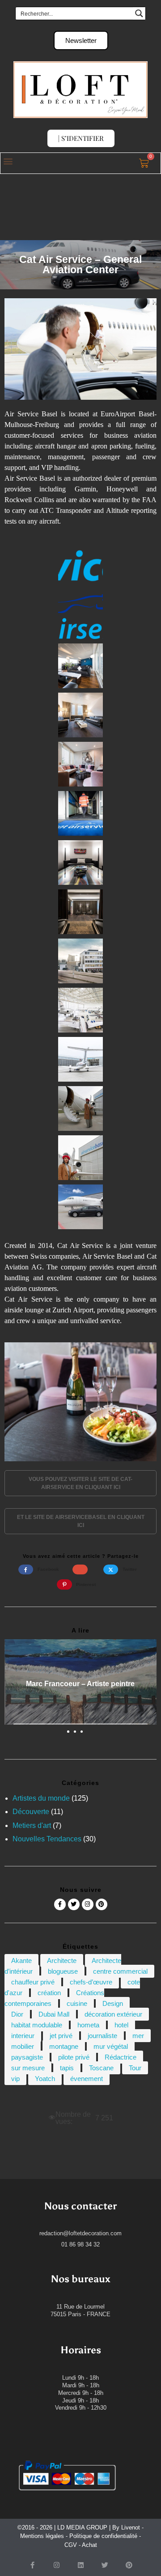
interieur (23, 2036)
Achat (89, 2545)
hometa (88, 2025)
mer (138, 2036)
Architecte (62, 1961)
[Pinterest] (102, 1904)
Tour (135, 2068)
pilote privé (74, 2057)
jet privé (61, 2036)
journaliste (102, 2036)
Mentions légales (42, 2536)
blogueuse (63, 1971)
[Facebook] (60, 1904)
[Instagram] (88, 1904)
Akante (21, 1961)
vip (15, 2079)
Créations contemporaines (54, 1998)
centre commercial (120, 1971)
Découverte (31, 1812)
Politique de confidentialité (103, 2536)
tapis (67, 2068)
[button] (8, 161)
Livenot (131, 2527)
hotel (121, 2025)
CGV (71, 2545)
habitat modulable (37, 2025)
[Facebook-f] (32, 2565)
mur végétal (111, 2046)
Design (113, 2003)
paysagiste (27, 2057)
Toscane (101, 2068)
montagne (64, 2046)
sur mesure (28, 2068)
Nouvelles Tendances (47, 1839)
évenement (87, 2079)
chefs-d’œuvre (91, 1982)
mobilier (23, 2046)
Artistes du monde (41, 1798)
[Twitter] (74, 1904)
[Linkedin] (80, 2565)
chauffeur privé (33, 1982)
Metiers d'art (32, 1825)
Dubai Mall (54, 2014)
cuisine (77, 2003)
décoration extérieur (113, 2014)
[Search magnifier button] (139, 13)
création (49, 1993)
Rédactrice (121, 2057)
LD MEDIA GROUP (82, 2527)
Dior (17, 2014)
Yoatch (45, 2079)
